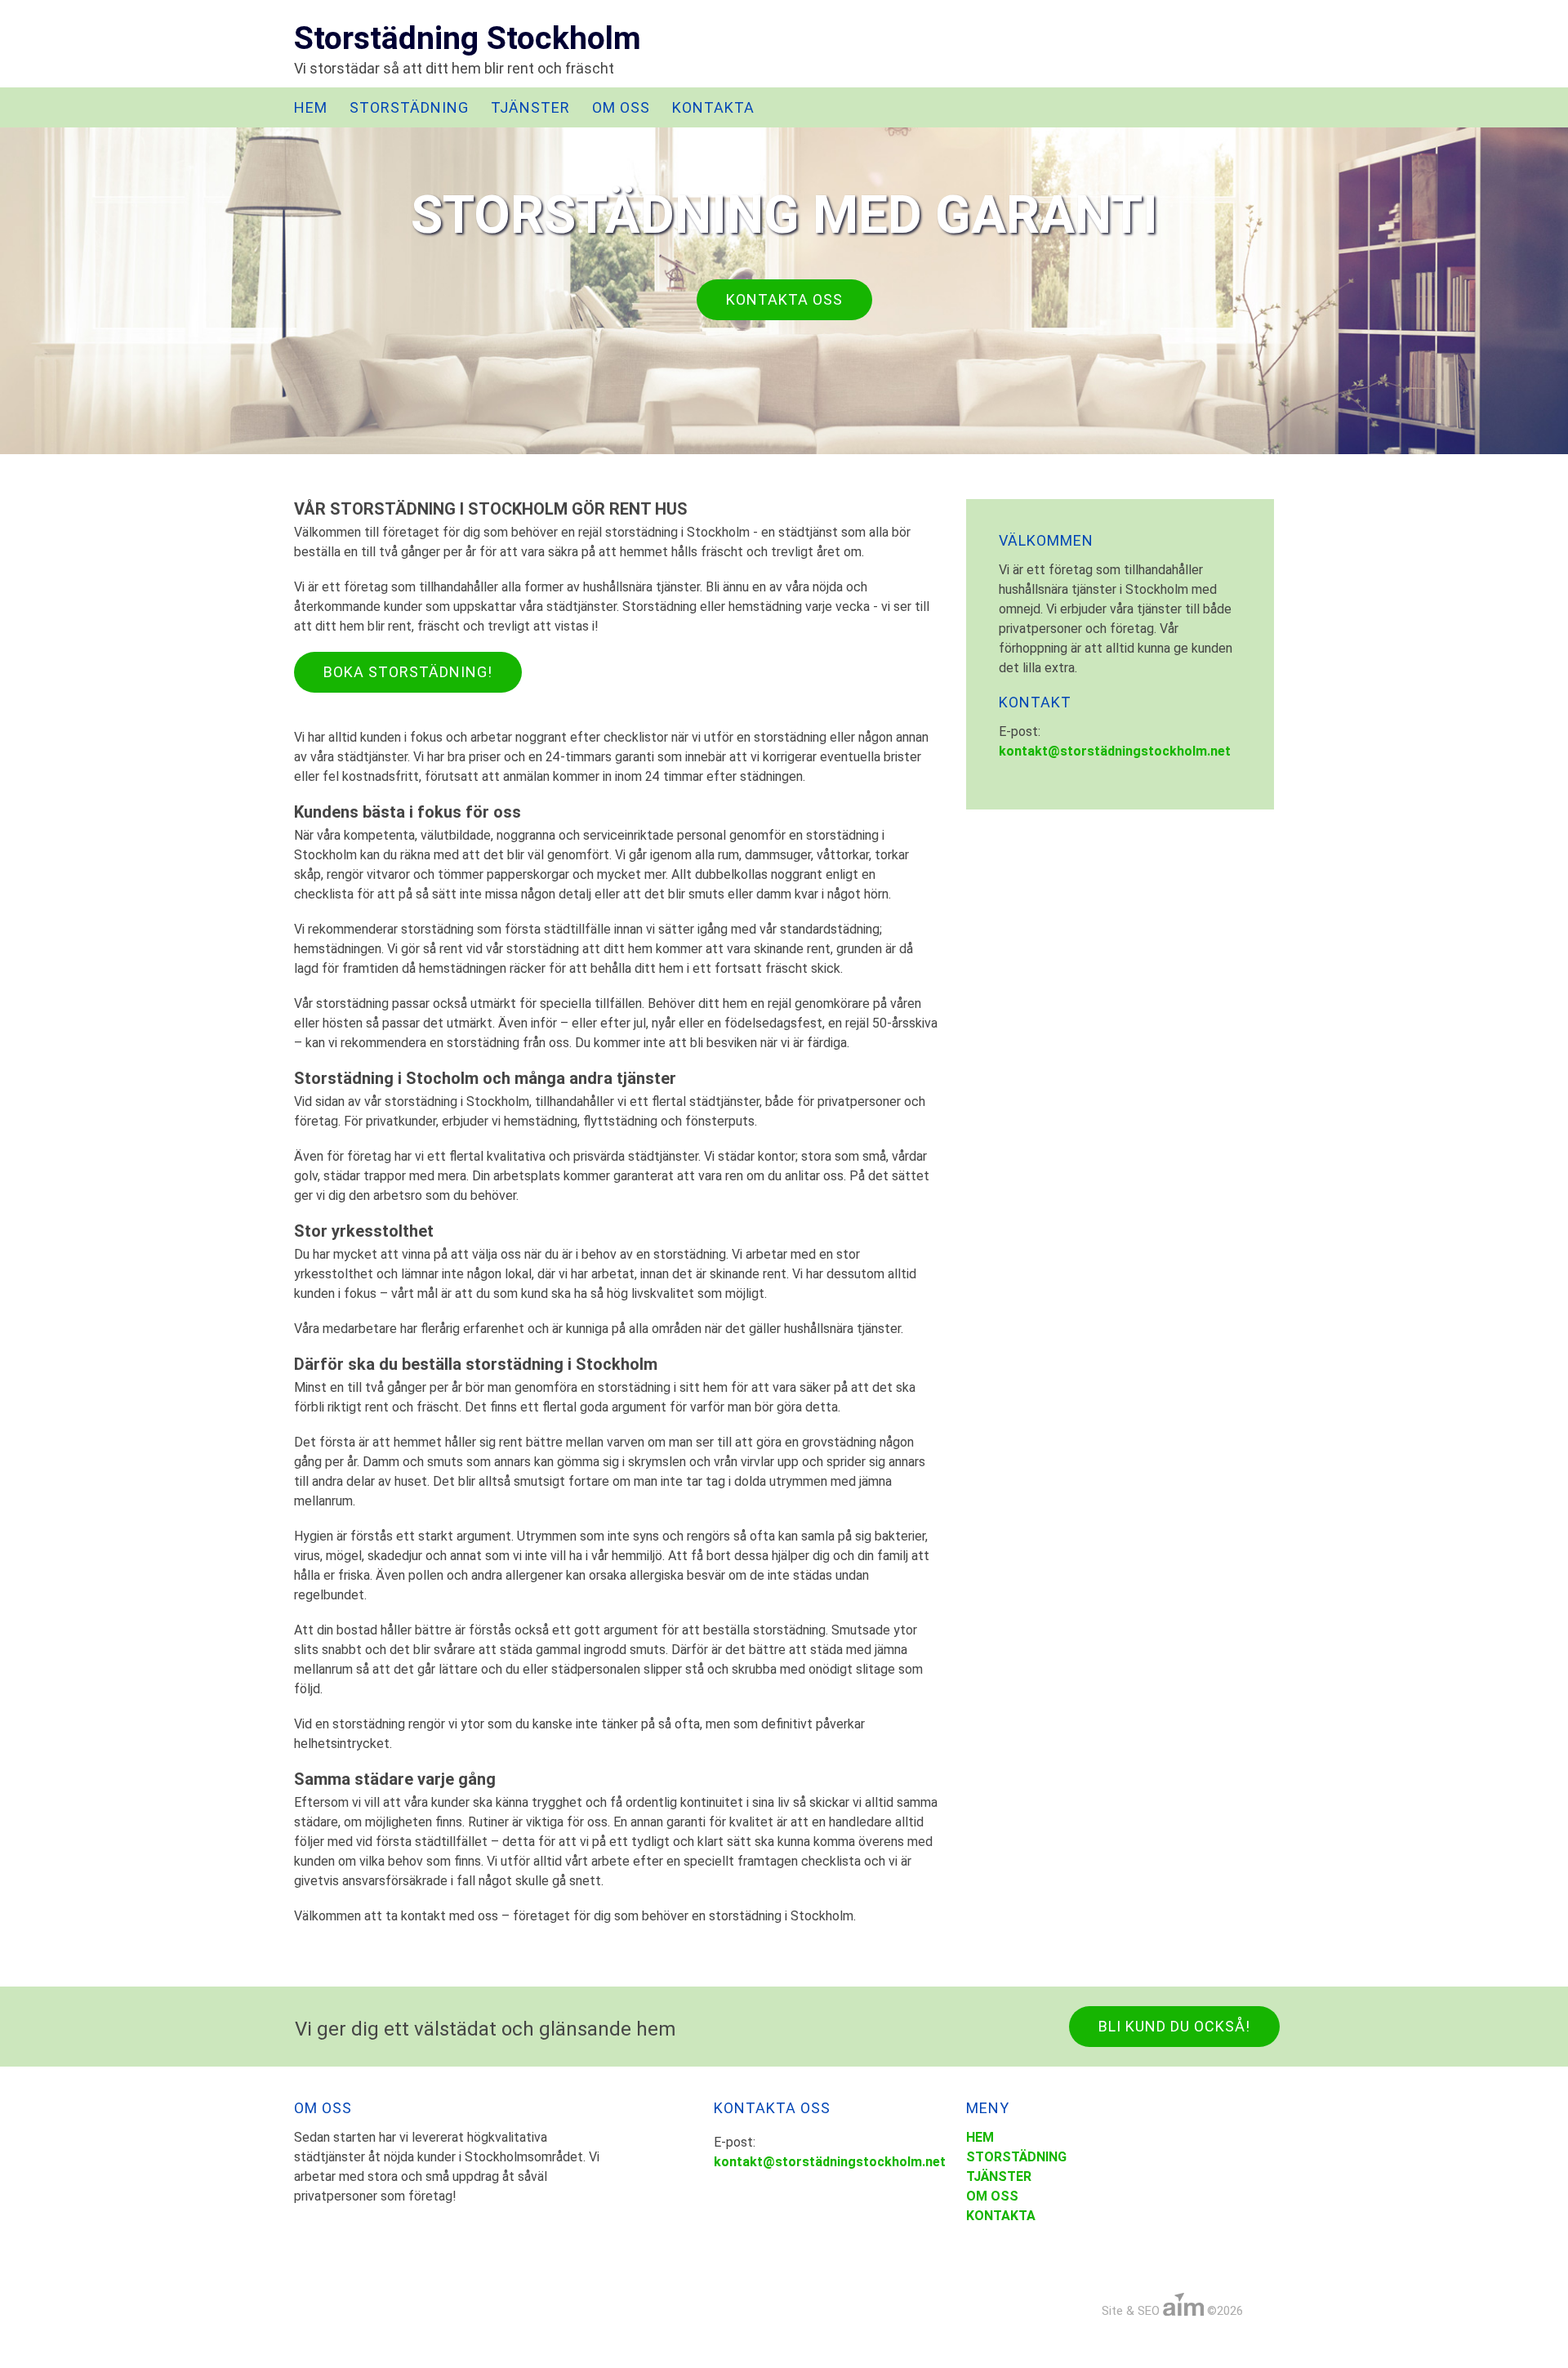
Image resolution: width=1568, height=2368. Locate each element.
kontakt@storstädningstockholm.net (1115, 751)
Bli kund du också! (1174, 2026)
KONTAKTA (713, 107)
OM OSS (621, 107)
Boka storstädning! (408, 672)
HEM (311, 107)
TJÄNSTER (530, 107)
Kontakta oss (784, 299)
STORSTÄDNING (409, 107)
